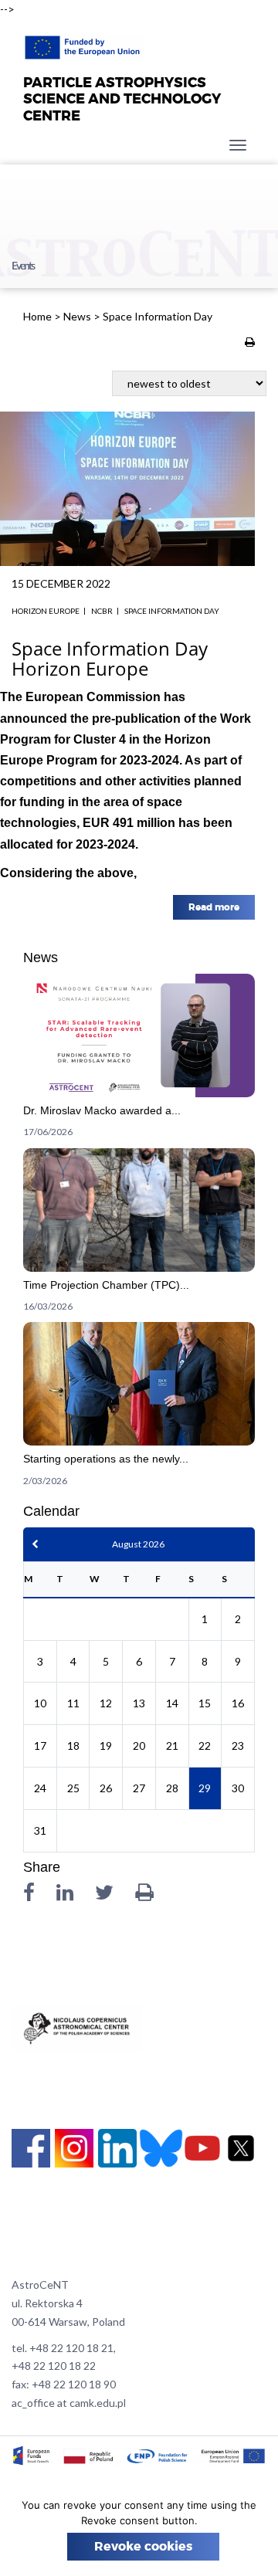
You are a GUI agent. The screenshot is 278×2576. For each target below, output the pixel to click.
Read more (214, 907)
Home (37, 316)
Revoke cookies (143, 2547)
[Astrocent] (84, 43)
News (77, 316)
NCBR (102, 611)
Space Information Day (172, 611)
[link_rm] (139, 1061)
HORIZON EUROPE (46, 611)
